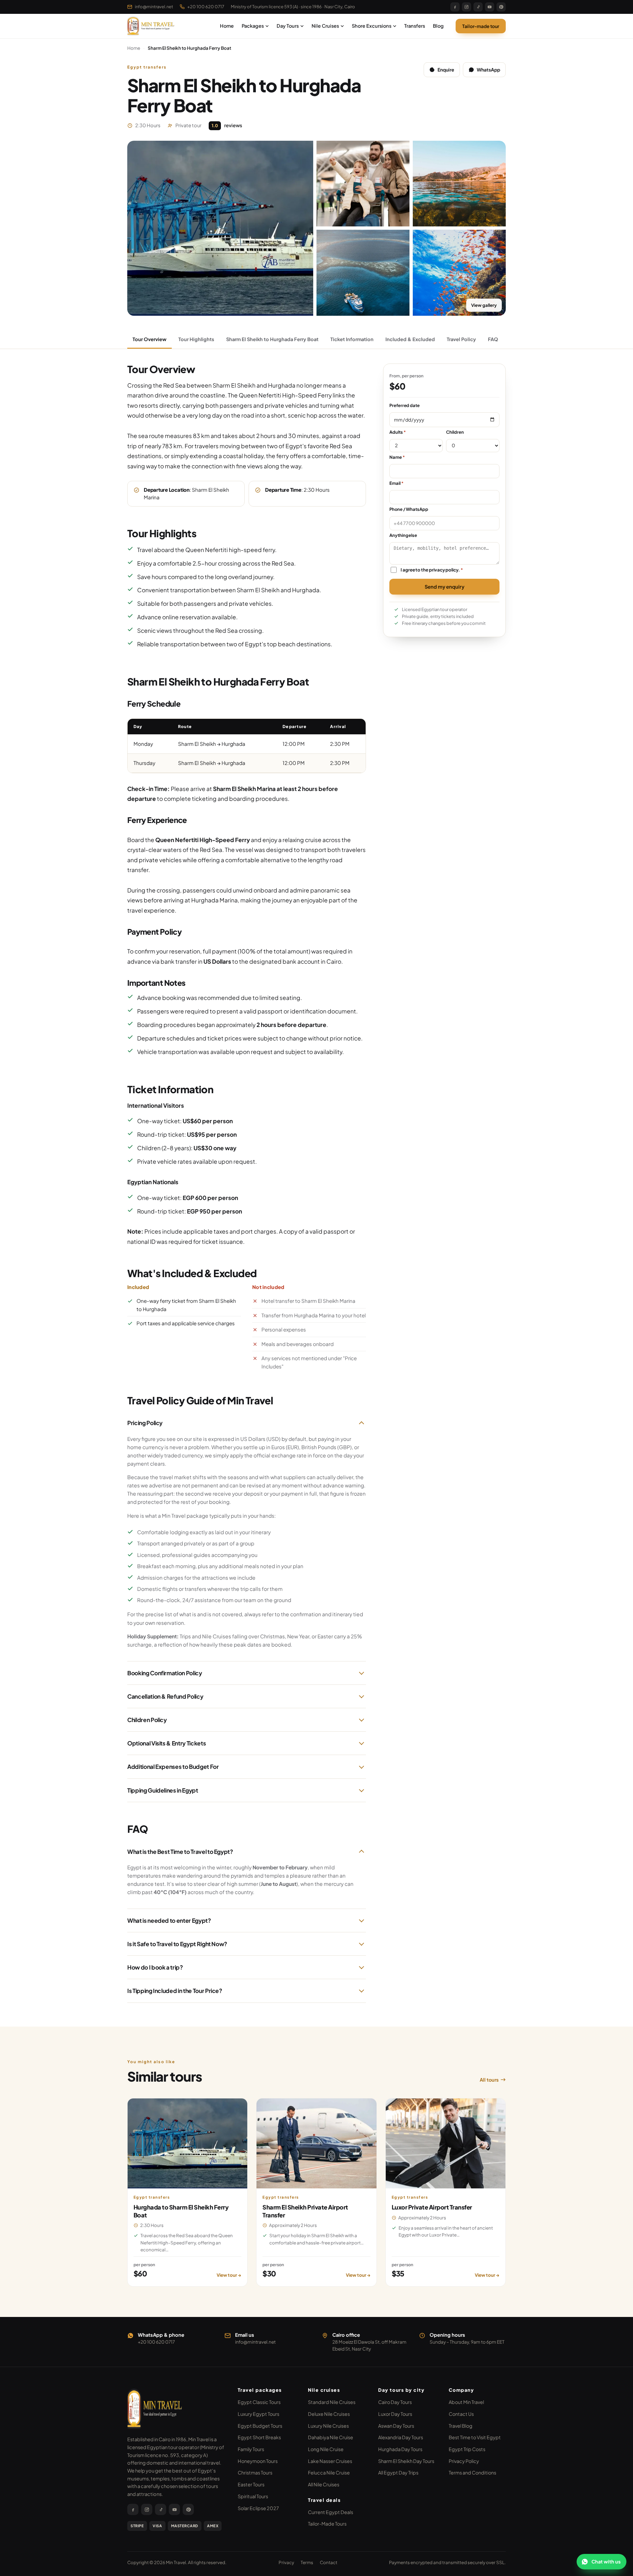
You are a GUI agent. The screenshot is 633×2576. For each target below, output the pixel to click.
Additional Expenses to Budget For (173, 1767)
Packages (253, 26)
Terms (307, 2562)
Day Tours (288, 26)
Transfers (415, 26)
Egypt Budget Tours (260, 2426)
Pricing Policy (145, 1423)
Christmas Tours (255, 2473)
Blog (438, 26)
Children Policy (147, 1720)
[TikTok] (478, 7)
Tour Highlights (196, 339)
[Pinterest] (501, 7)
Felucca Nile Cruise (329, 2473)
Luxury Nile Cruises (328, 2426)
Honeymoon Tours (258, 2461)
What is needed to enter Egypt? (169, 1920)
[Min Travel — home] (152, 26)
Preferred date (405, 405)
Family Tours (251, 2449)
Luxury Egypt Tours (258, 2414)
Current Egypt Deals (331, 2512)
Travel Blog (461, 2426)
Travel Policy (461, 339)
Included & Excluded (410, 339)
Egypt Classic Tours (259, 2402)
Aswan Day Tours (396, 2426)
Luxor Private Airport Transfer (432, 2207)
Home (227, 26)
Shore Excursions (372, 26)
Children (455, 432)
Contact (329, 2562)
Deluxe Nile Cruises (329, 2414)
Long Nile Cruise (326, 2449)
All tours (489, 2080)
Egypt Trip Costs (467, 2449)
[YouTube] (490, 7)
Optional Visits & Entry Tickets (166, 1743)
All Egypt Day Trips (398, 2473)
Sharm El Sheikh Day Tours (406, 2461)
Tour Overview (150, 339)
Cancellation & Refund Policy (165, 1696)
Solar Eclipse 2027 (258, 2508)
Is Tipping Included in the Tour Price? (175, 1991)
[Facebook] (455, 7)
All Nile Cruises (324, 2484)
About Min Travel (466, 2402)
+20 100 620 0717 (206, 7)
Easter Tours (251, 2484)
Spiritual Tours (253, 2496)
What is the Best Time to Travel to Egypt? (180, 1852)
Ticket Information (352, 339)
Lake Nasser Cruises (330, 2461)
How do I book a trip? (155, 1967)
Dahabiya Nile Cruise (331, 2437)
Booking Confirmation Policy (165, 1673)
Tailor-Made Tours (327, 2524)
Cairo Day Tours (395, 2402)
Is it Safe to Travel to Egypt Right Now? (177, 1944)
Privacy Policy (464, 2461)
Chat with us (606, 2561)
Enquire (446, 70)
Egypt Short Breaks (259, 2437)
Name (397, 457)
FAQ (493, 339)
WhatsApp (488, 70)
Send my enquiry (445, 586)
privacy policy (444, 570)
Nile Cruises (325, 26)
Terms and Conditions (472, 2473)
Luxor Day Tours (395, 2414)
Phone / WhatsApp (409, 509)
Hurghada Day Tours (400, 2449)
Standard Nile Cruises (332, 2402)
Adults (397, 432)
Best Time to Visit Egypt (475, 2437)
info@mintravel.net (154, 7)
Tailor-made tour (481, 26)
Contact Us (461, 2414)
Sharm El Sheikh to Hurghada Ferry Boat (272, 339)
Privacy (286, 2562)
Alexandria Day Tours (401, 2437)
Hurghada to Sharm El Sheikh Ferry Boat (181, 2211)
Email (396, 483)
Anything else (403, 535)
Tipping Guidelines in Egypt (163, 1790)
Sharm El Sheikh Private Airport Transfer (305, 2211)
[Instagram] (467, 7)
